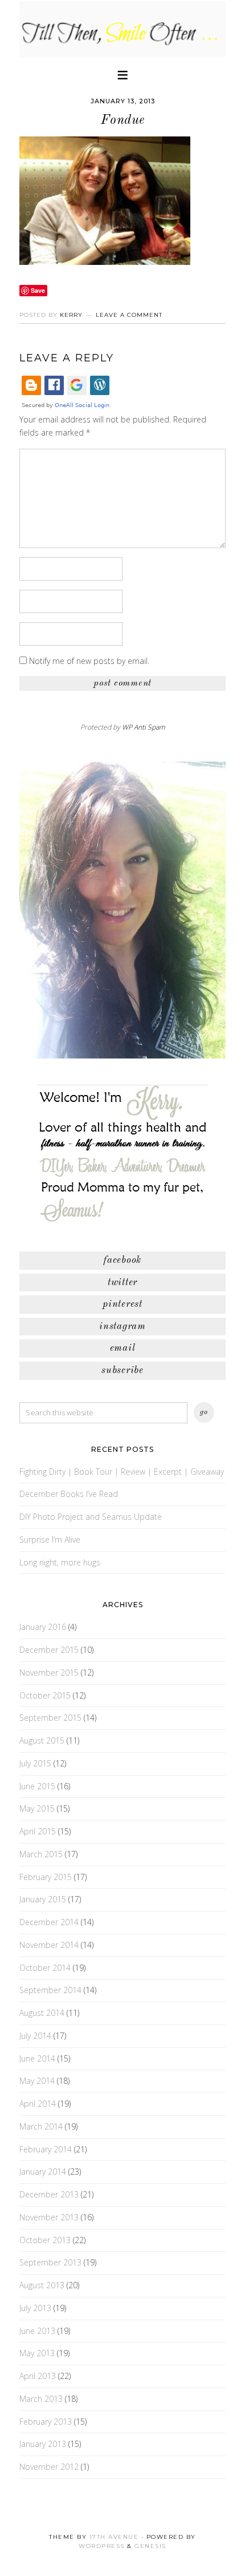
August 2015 (42, 1740)
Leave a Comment (129, 315)
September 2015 (50, 1718)
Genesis (150, 2546)
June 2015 (37, 1786)
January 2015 (43, 1899)
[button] (122, 74)
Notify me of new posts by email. (89, 661)
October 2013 (45, 2240)
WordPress (102, 2546)
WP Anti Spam (144, 727)
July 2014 (35, 2036)
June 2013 (37, 2331)
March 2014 (41, 2126)
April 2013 (38, 2376)
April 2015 (38, 1831)
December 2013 (49, 2194)
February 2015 (46, 1877)
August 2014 (42, 2013)
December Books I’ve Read (69, 1494)
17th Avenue (114, 2537)
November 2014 (49, 1945)
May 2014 (37, 2081)
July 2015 (35, 1763)
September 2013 (50, 2262)
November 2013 (49, 2217)
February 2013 (46, 2422)
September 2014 (50, 1990)
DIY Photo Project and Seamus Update (91, 1517)
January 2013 (43, 2444)
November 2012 (49, 2467)
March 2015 (41, 1854)
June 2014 (37, 2058)
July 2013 (35, 2308)
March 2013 (41, 2399)
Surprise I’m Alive (50, 1539)
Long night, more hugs (60, 1562)
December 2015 (49, 1650)
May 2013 (37, 2353)
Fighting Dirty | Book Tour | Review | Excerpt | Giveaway (122, 1472)
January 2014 (43, 2172)
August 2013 (42, 2285)
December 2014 (49, 1922)
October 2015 (45, 1695)
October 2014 (45, 1968)
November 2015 (49, 1673)
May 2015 (37, 1808)
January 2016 (43, 1627)
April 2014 (38, 2104)
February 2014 (46, 2149)
